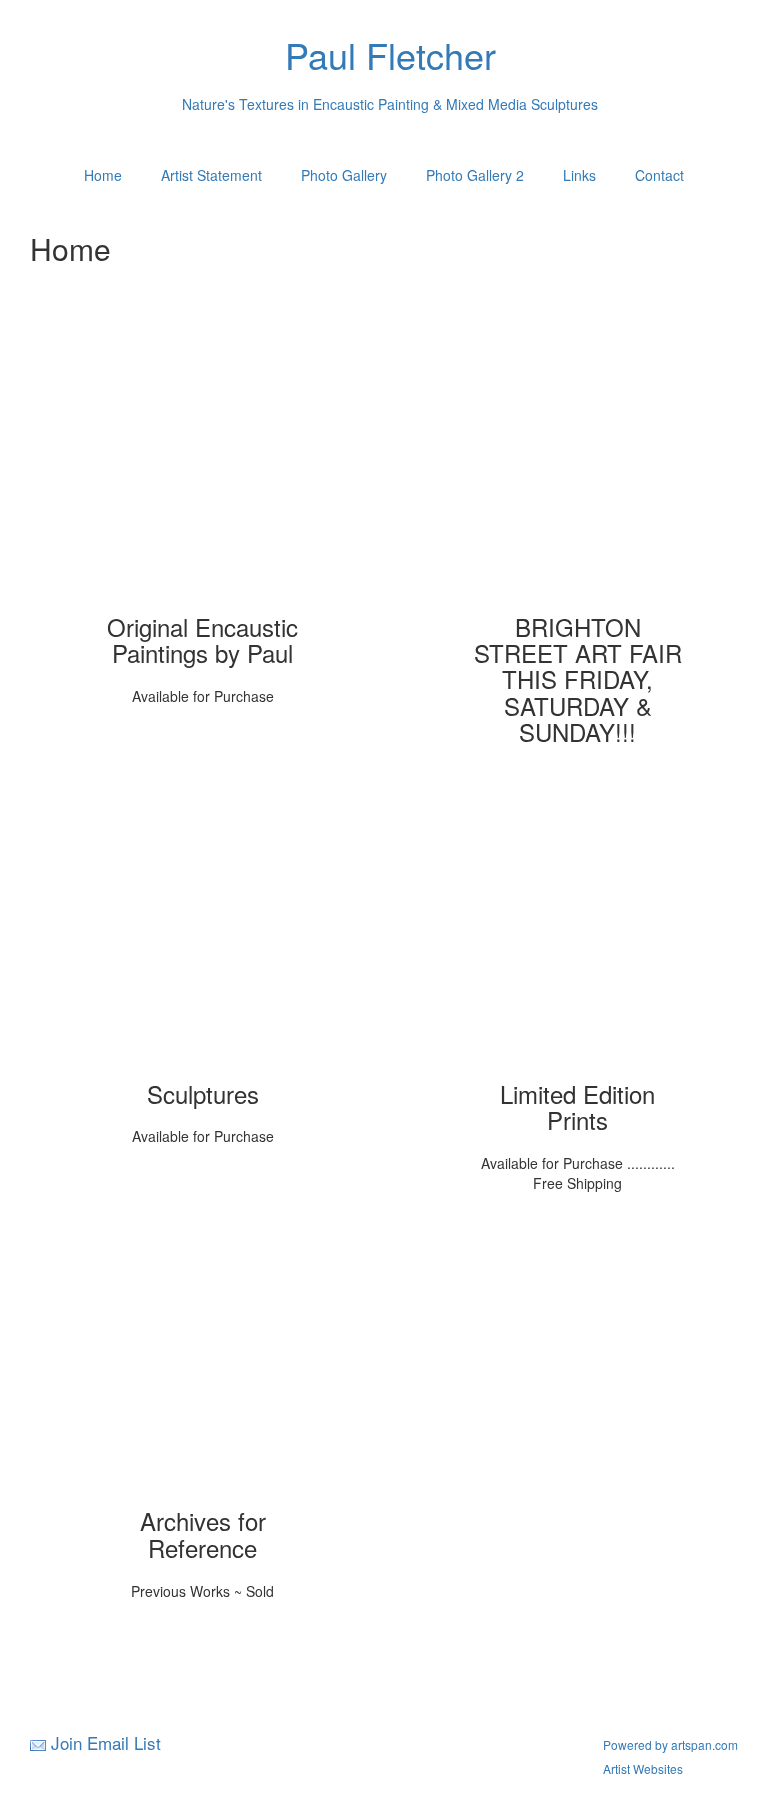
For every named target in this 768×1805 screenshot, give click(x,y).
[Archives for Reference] (203, 1363)
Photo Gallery (344, 175)
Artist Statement (211, 175)
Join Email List (106, 1742)
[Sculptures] (203, 936)
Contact (659, 175)
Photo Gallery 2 (475, 175)
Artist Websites (643, 1768)
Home (103, 175)
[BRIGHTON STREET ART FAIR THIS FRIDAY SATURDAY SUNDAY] (578, 469)
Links (579, 175)
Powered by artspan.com (670, 1744)
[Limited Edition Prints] (578, 936)
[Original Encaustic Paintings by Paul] (203, 469)
